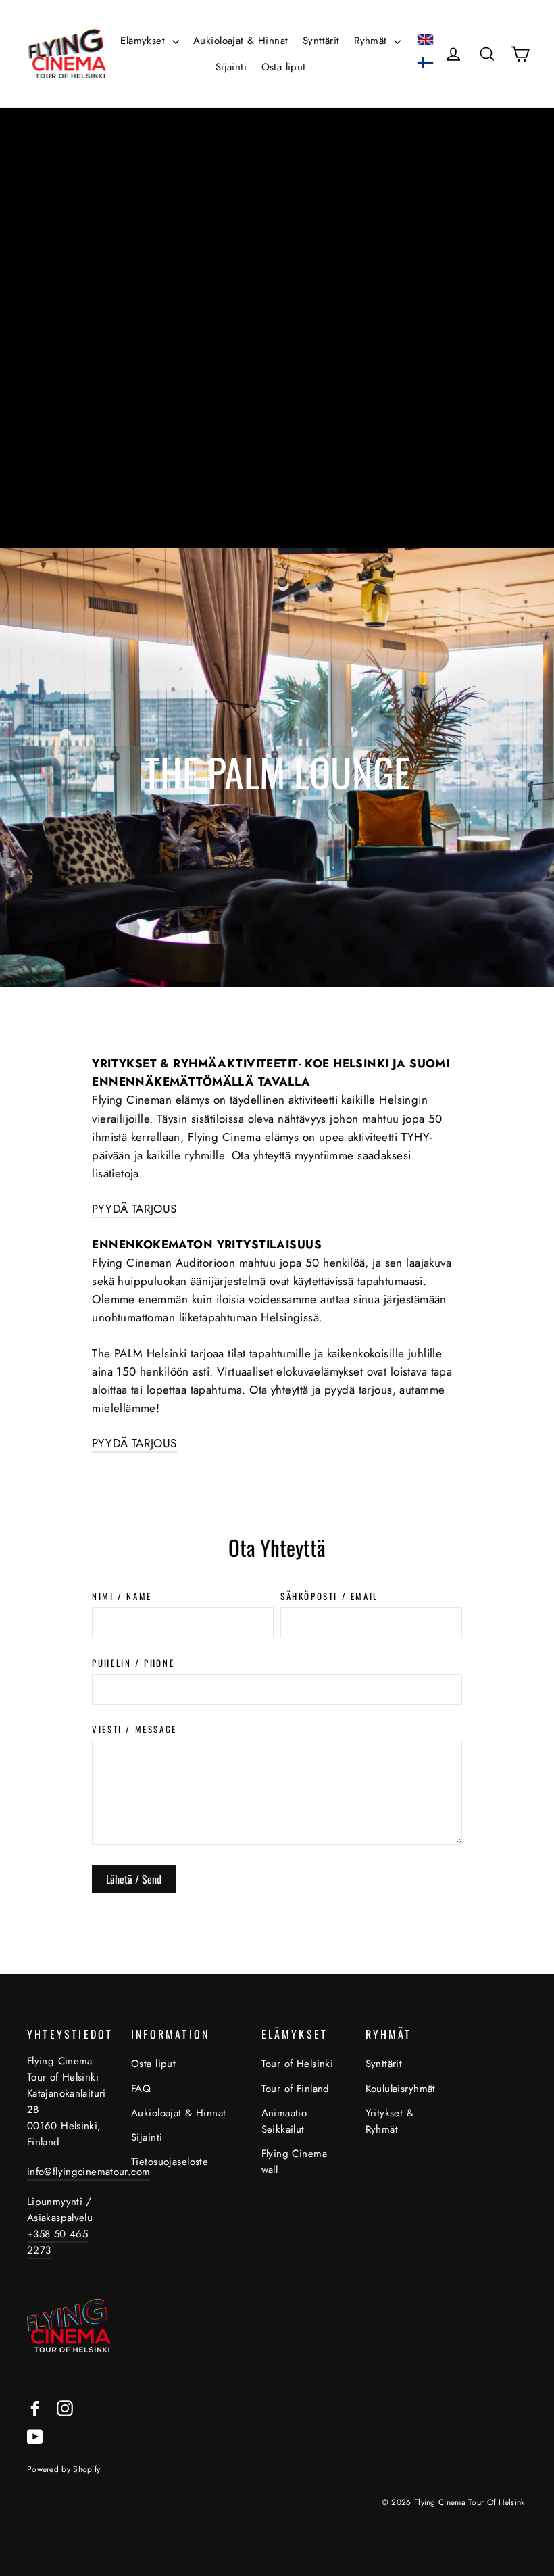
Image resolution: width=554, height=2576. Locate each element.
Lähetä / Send (134, 1879)
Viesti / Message (134, 1729)
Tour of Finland (296, 2089)
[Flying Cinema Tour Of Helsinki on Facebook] (35, 2407)
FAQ (141, 2089)
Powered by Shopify (64, 2469)
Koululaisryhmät (397, 2089)
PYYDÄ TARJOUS (134, 1209)
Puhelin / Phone (133, 1663)
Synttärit (321, 41)
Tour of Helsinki (298, 2064)
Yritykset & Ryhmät (390, 2121)
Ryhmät (372, 41)
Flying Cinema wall (295, 2162)
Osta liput (284, 67)
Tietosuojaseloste (170, 2162)
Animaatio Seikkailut (284, 2121)
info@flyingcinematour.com (89, 2172)
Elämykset (144, 41)
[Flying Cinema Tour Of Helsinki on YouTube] (35, 2436)
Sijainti (231, 67)
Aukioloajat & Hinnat (241, 41)
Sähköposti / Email (329, 1596)
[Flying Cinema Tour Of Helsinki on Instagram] (65, 2407)
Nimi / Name (122, 1596)
